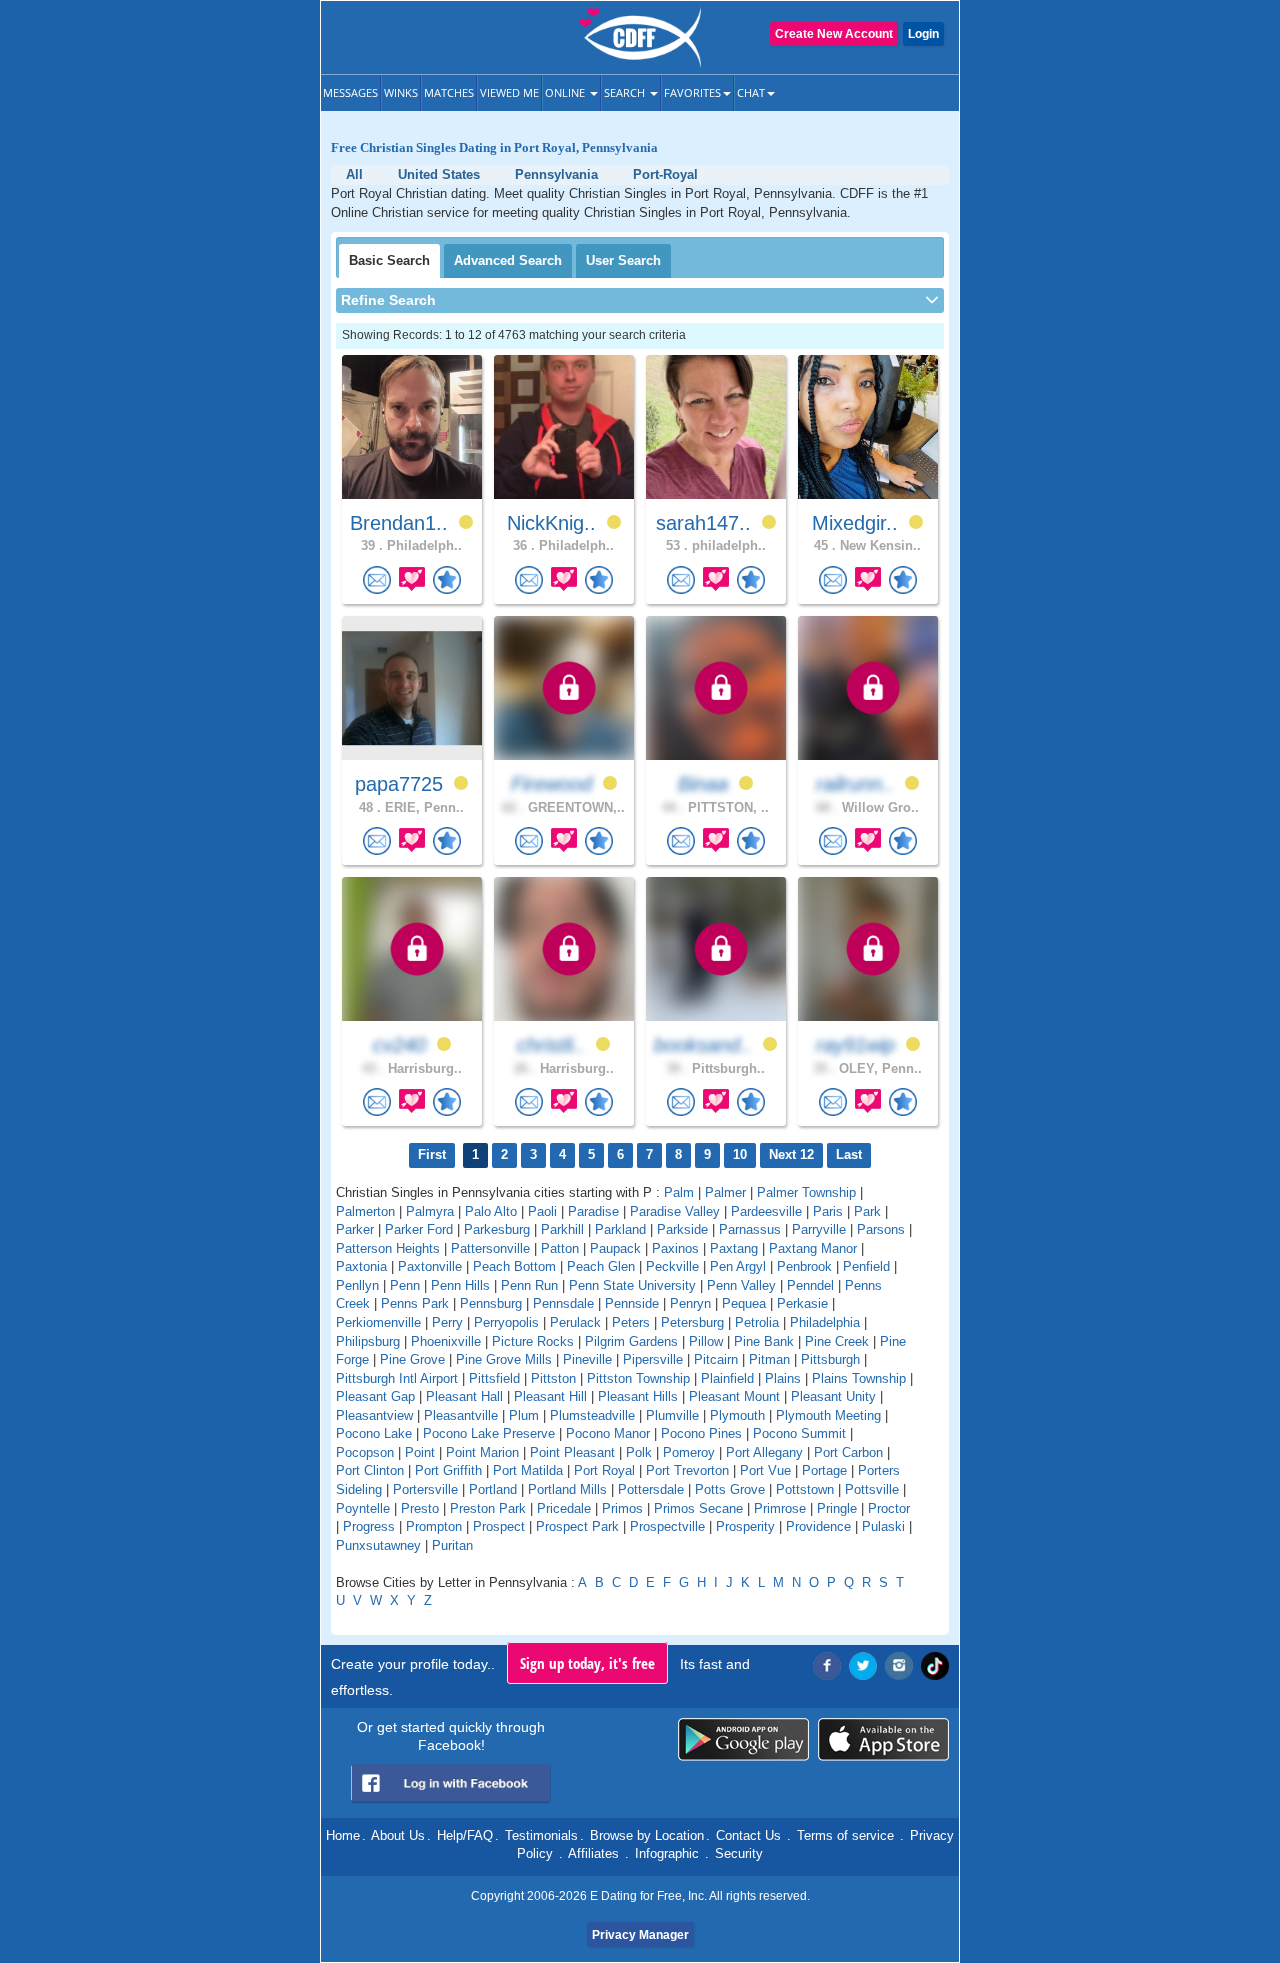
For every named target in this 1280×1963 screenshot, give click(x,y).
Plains (783, 1378)
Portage (824, 1470)
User (623, 260)
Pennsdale (563, 1303)
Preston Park (488, 1508)
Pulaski (883, 1526)
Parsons (881, 1229)
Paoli (542, 1211)
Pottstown (805, 1489)
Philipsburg (368, 1341)
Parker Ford (419, 1229)
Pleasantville (461, 1415)
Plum (524, 1415)
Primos (622, 1508)
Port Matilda (528, 1470)
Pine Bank (764, 1341)
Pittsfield (494, 1378)
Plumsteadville (592, 1415)
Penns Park (415, 1303)
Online (566, 92)
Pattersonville (490, 1248)
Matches (449, 92)
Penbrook (804, 1266)
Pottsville (872, 1489)
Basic (389, 260)
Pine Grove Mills (504, 1359)
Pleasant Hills (638, 1396)
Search (626, 92)
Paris (828, 1211)
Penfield (866, 1266)
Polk (639, 1452)
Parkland (620, 1229)
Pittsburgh (830, 1359)
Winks (401, 92)
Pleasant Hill (550, 1396)
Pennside (632, 1303)
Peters (631, 1322)
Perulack (575, 1322)
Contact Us (748, 1835)
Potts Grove (730, 1489)
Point (420, 1452)
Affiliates (593, 1853)
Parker (355, 1229)
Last (849, 1154)
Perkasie (802, 1303)
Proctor (889, 1508)
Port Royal (604, 1470)
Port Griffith (448, 1470)
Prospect (499, 1526)
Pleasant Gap (375, 1396)
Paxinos (675, 1248)
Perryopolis (506, 1322)
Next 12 (791, 1154)
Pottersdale (651, 1489)
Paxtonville (430, 1266)
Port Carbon (848, 1452)
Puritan (452, 1545)
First (432, 1154)
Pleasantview (374, 1415)
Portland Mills (567, 1489)
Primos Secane (698, 1508)
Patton (560, 1248)
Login (923, 34)
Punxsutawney (378, 1545)
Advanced (508, 260)
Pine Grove (412, 1359)
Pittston (553, 1378)
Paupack (615, 1248)
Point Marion (482, 1452)
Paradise (593, 1211)
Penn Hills (460, 1285)
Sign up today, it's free (587, 1663)
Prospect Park (577, 1526)
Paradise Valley (675, 1211)
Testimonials (541, 1835)
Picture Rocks (533, 1341)
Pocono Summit (799, 1433)
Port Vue (765, 1470)
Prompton (434, 1526)
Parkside (682, 1229)
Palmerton (365, 1211)
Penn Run (529, 1285)
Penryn (690, 1303)
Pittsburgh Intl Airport (397, 1378)
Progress (369, 1526)
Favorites (692, 92)
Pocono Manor (608, 1433)
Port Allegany (764, 1452)
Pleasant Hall (464, 1396)
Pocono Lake (374, 1433)
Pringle (837, 1508)
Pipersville (653, 1359)
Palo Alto (491, 1211)
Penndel (810, 1285)
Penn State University (632, 1285)
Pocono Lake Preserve (489, 1433)
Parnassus (750, 1229)
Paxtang (734, 1248)
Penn (405, 1285)
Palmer (725, 1192)
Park (867, 1211)
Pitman (769, 1359)
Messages (350, 92)
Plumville (672, 1415)
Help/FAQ (465, 1835)
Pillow (706, 1341)
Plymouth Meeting (828, 1415)
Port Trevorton (687, 1470)
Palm (679, 1192)
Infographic (667, 1853)
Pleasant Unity (833, 1396)
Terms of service (845, 1835)
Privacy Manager (640, 1935)
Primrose (780, 1508)
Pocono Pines (701, 1433)
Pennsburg (491, 1303)
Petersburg (692, 1322)
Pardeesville (766, 1211)
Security (739, 1853)
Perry (447, 1322)
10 (740, 1154)
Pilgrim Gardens (631, 1341)
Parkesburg (497, 1229)
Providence (818, 1526)
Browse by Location (647, 1835)
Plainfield (727, 1378)
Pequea (744, 1303)
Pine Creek (837, 1341)
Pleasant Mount (734, 1396)
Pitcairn (716, 1359)
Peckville (672, 1266)
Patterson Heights (388, 1248)
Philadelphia (825, 1322)
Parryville (819, 1229)
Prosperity (745, 1526)
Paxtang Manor (813, 1248)
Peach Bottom (514, 1266)
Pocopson (365, 1452)
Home (343, 1835)
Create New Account (834, 34)
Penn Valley (741, 1285)
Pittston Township (638, 1378)
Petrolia (757, 1322)
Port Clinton (370, 1470)
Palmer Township (806, 1192)
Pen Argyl (738, 1266)
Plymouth (737, 1415)
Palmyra (430, 1211)
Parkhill (562, 1229)
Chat (751, 92)
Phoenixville (446, 1341)
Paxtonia (361, 1266)
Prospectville (667, 1526)
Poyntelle (363, 1508)
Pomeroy (689, 1452)
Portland (493, 1489)
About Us (398, 1835)
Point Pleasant (572, 1452)
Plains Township (859, 1378)
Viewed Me (509, 92)
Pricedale (564, 1508)
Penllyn (357, 1285)
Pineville (587, 1359)
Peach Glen (601, 1266)
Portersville (425, 1489)
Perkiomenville (378, 1322)
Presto (420, 1508)
